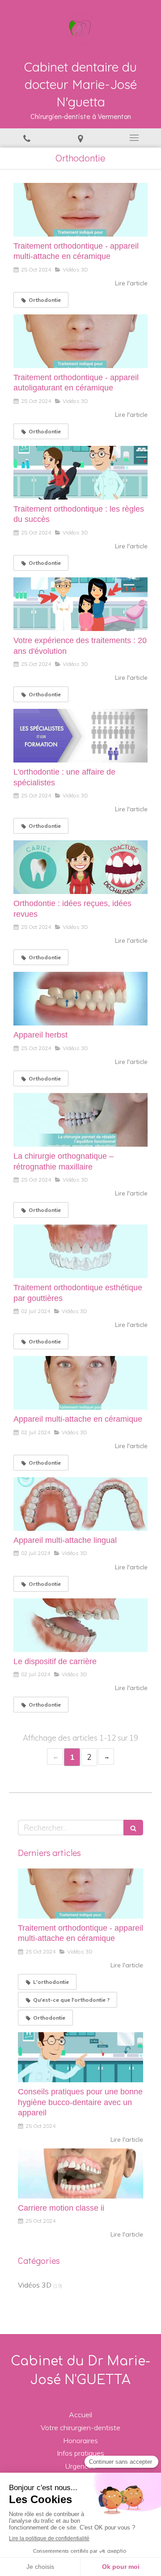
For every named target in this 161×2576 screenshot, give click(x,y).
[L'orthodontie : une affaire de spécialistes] (80, 736)
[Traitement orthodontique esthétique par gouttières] (80, 1251)
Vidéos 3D (35, 2285)
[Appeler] (27, 138)
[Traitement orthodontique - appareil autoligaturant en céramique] (80, 341)
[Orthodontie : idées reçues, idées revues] (80, 867)
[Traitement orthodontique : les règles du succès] (80, 473)
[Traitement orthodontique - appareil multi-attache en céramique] (80, 210)
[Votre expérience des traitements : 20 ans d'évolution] (80, 604)
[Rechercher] (133, 1828)
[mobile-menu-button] (134, 138)
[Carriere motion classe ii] (80, 2173)
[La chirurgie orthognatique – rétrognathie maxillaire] (80, 1120)
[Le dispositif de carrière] (80, 1625)
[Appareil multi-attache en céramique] (80, 1383)
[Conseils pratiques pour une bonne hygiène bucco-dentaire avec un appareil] (80, 2057)
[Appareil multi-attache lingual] (80, 1504)
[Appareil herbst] (80, 999)
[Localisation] (80, 138)
